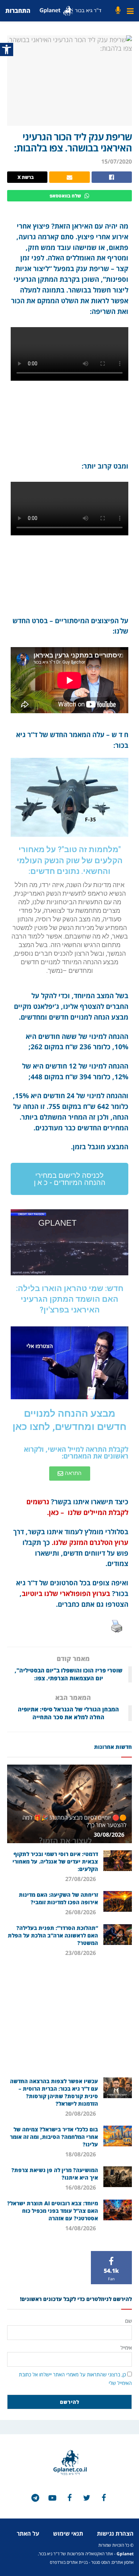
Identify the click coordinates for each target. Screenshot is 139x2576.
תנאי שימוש (68, 2534)
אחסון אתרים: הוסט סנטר (112, 2562)
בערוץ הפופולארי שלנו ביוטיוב (66, 1593)
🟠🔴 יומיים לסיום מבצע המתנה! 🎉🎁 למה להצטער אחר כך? (74, 1821)
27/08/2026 (81, 1879)
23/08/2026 (81, 1953)
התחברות (18, 11)
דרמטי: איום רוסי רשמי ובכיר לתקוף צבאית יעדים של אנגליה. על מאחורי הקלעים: (55, 1861)
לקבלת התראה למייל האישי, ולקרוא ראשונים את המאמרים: (76, 1452)
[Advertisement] (69, 2020)
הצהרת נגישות (115, 2534)
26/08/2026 (81, 1912)
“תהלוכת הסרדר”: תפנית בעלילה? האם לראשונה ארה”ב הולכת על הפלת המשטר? (53, 1935)
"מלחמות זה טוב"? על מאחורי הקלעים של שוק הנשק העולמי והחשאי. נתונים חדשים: (70, 860)
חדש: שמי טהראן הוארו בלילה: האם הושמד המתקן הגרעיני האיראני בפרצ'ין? (70, 1299)
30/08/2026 (110, 1835)
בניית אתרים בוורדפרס (69, 2562)
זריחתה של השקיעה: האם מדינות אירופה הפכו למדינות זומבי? (58, 1898)
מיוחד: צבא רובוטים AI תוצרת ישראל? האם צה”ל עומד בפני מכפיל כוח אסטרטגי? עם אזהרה (53, 2211)
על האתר (28, 2534)
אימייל (126, 2348)
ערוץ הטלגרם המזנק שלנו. (90, 1542)
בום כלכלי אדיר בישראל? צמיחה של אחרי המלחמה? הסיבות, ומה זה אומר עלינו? (54, 2137)
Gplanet (125, 2554)
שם (128, 2321)
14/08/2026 (81, 2228)
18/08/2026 (81, 2154)
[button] (69, 1179)
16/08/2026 (81, 2187)
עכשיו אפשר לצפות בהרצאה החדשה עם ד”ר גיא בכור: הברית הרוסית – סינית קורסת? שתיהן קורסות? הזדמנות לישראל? (54, 2092)
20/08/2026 (81, 2114)
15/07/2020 (117, 161)
